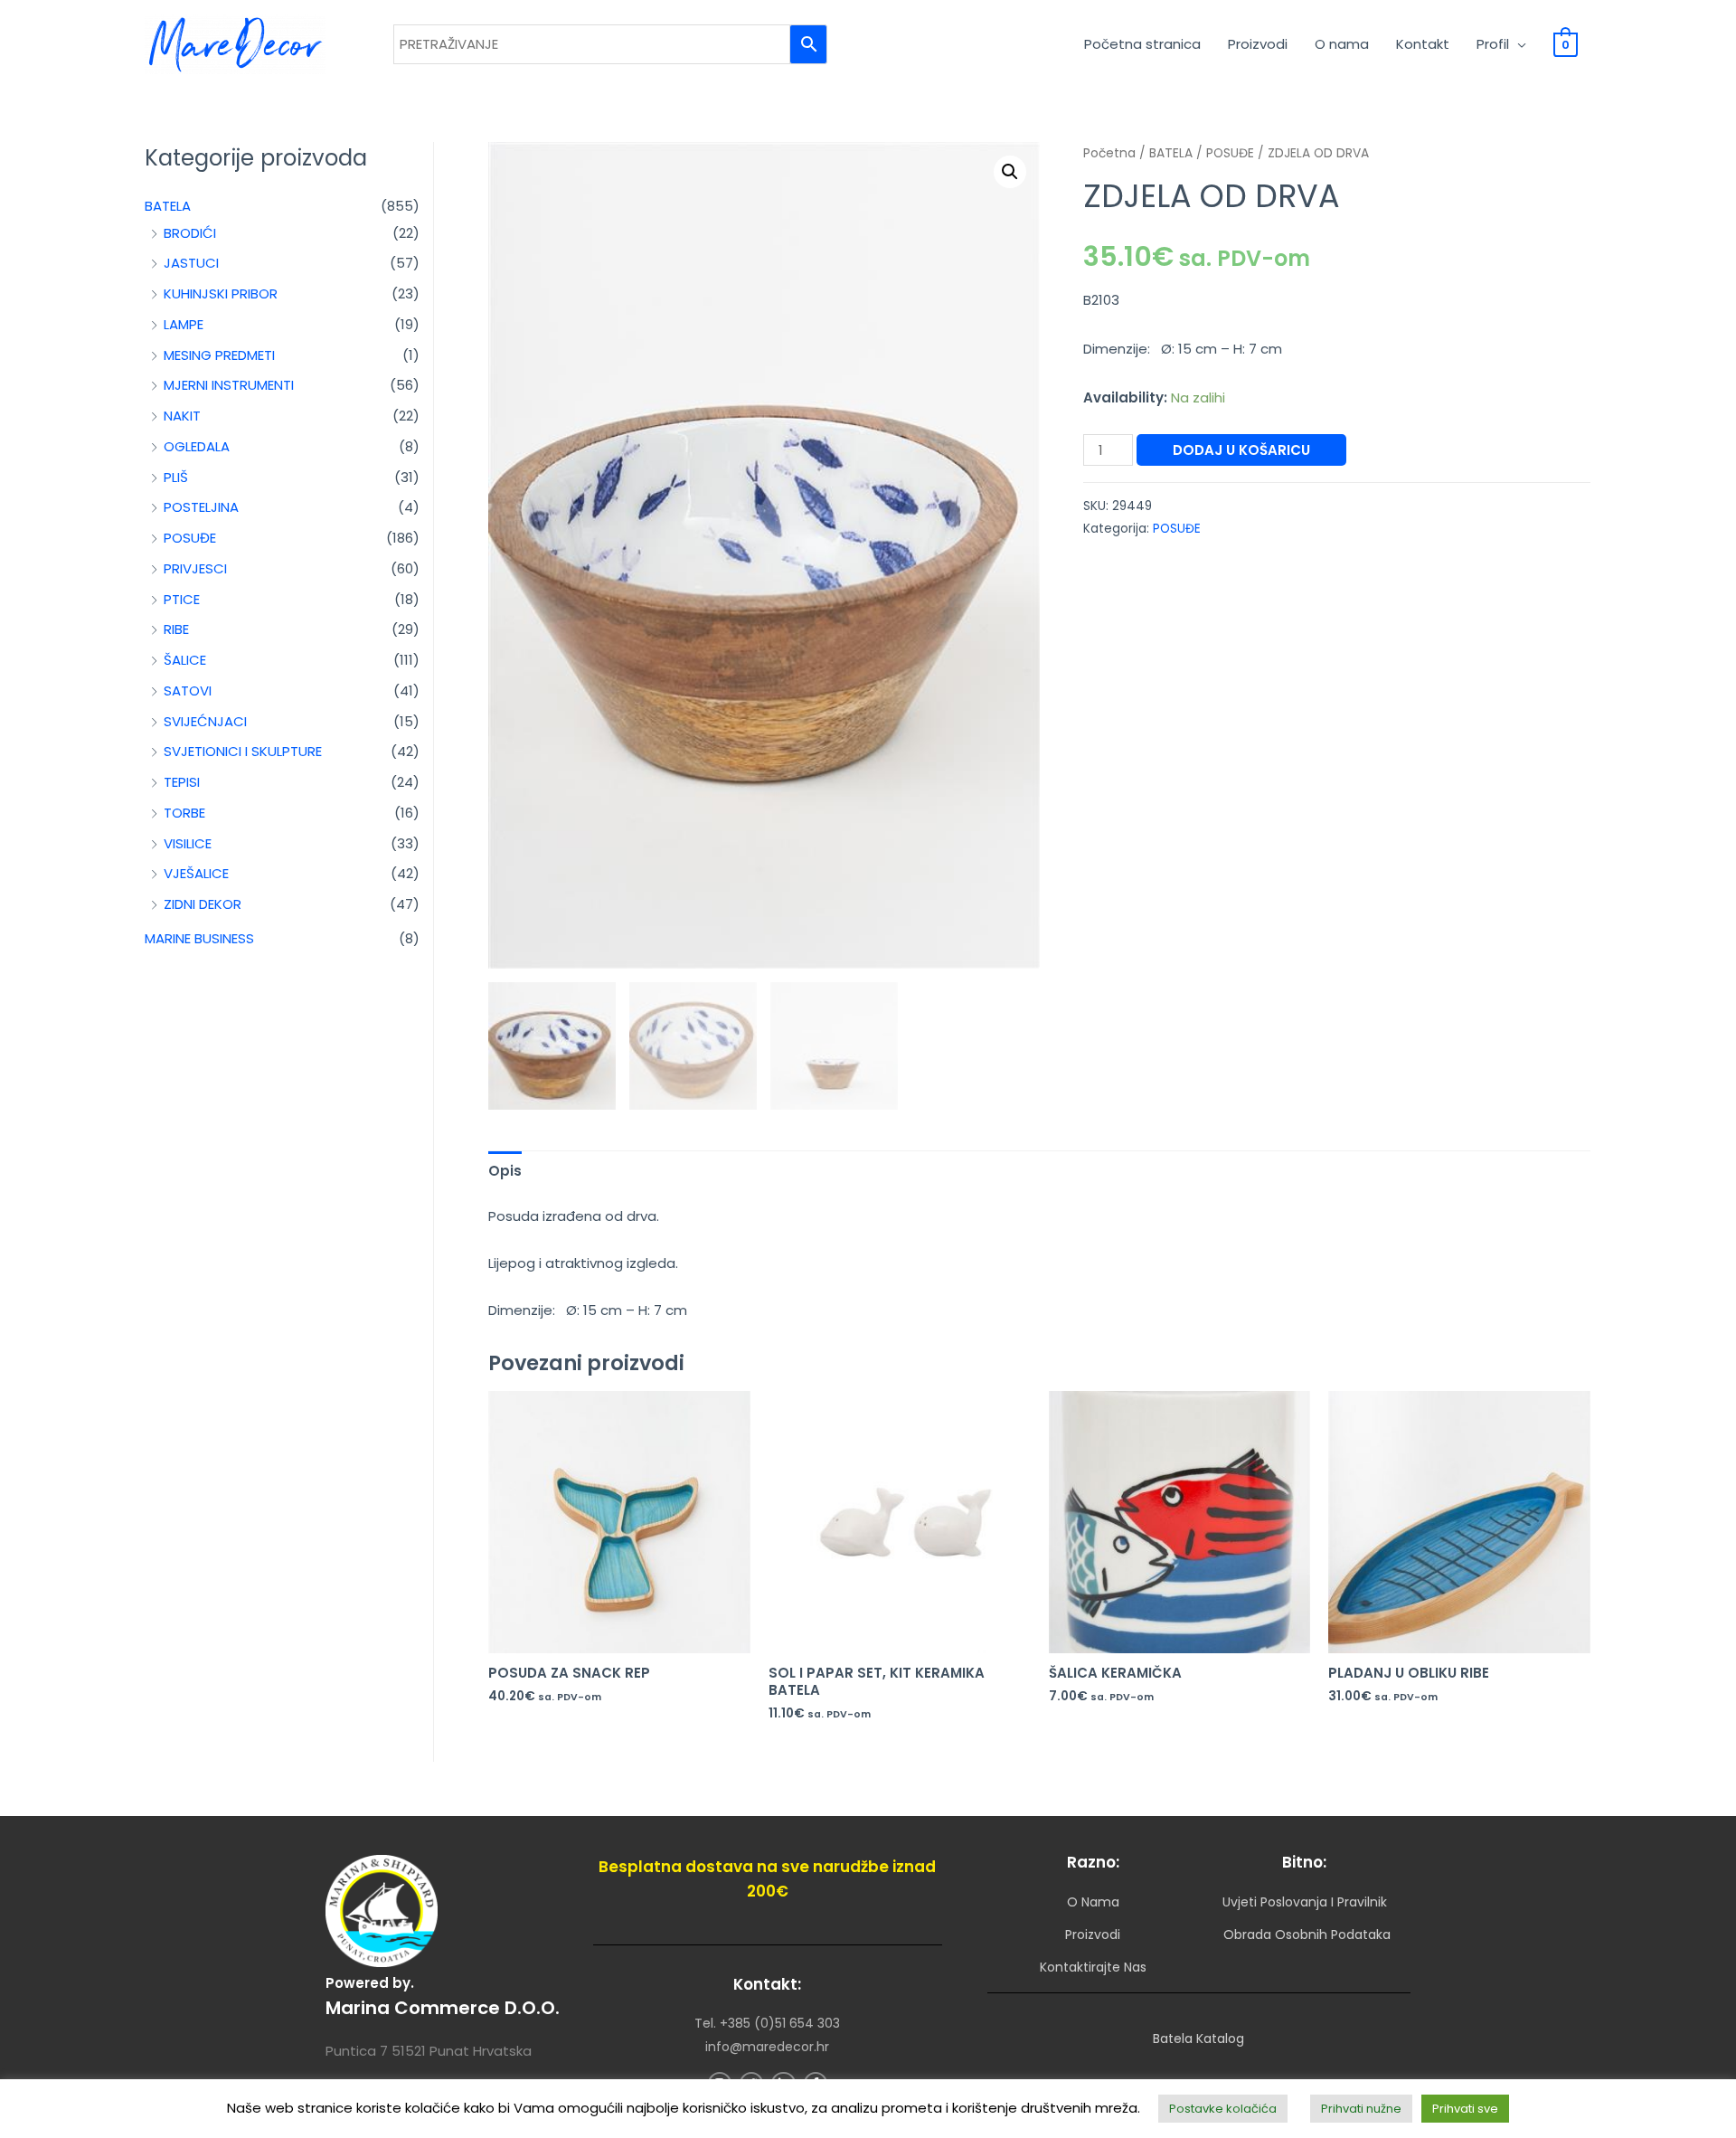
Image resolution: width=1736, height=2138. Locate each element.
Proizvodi (1258, 44)
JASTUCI (191, 263)
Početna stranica (1142, 44)
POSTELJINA (201, 507)
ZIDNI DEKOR (203, 904)
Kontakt (1423, 44)
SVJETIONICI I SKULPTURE (243, 751)
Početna (1109, 153)
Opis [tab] (505, 1171)
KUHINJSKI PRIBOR (221, 293)
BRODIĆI (190, 233)
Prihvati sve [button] (1465, 2109)
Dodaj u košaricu (1241, 450)
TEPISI (182, 782)
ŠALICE (185, 660)
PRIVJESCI (195, 568)
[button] (1010, 172)
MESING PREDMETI (219, 355)
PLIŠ (176, 477)
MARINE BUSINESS (199, 938)
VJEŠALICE (196, 873)
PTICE (182, 599)
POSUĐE (190, 538)
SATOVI (188, 691)
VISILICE (188, 843)
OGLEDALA (197, 446)
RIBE (176, 629)
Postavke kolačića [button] (1223, 2109)
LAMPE (184, 324)
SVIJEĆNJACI (205, 721)
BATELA (168, 206)
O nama (1342, 44)
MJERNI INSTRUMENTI (229, 385)
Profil (1493, 44)
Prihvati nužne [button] (1361, 2109)
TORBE (184, 813)
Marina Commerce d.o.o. (443, 2008)
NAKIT (182, 416)
